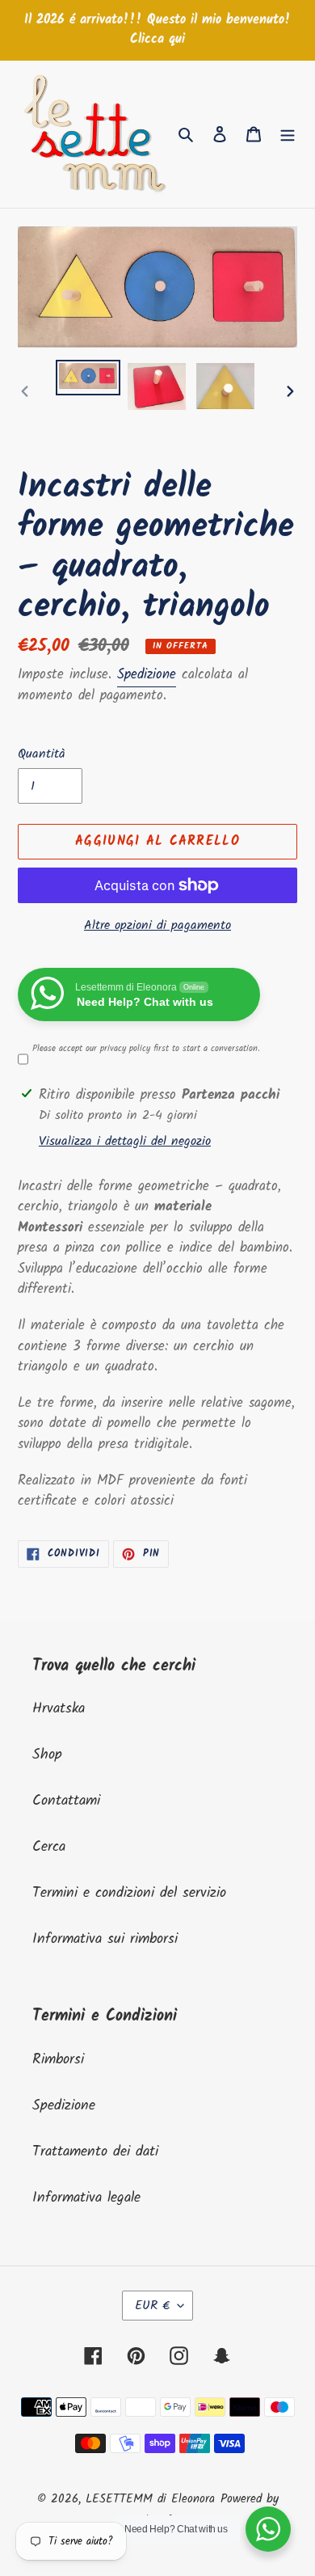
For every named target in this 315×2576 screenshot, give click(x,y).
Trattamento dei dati (95, 2152)
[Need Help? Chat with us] (268, 2529)
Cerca (49, 1847)
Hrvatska (59, 1709)
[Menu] (288, 134)
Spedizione (147, 675)
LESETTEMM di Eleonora (150, 2499)
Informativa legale (86, 2198)
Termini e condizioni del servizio (129, 1893)
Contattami (66, 1801)
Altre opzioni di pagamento (157, 926)
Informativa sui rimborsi (105, 1939)
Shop (47, 1755)
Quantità (42, 754)
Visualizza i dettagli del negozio (125, 1142)
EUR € (152, 2306)
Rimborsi (58, 2060)
